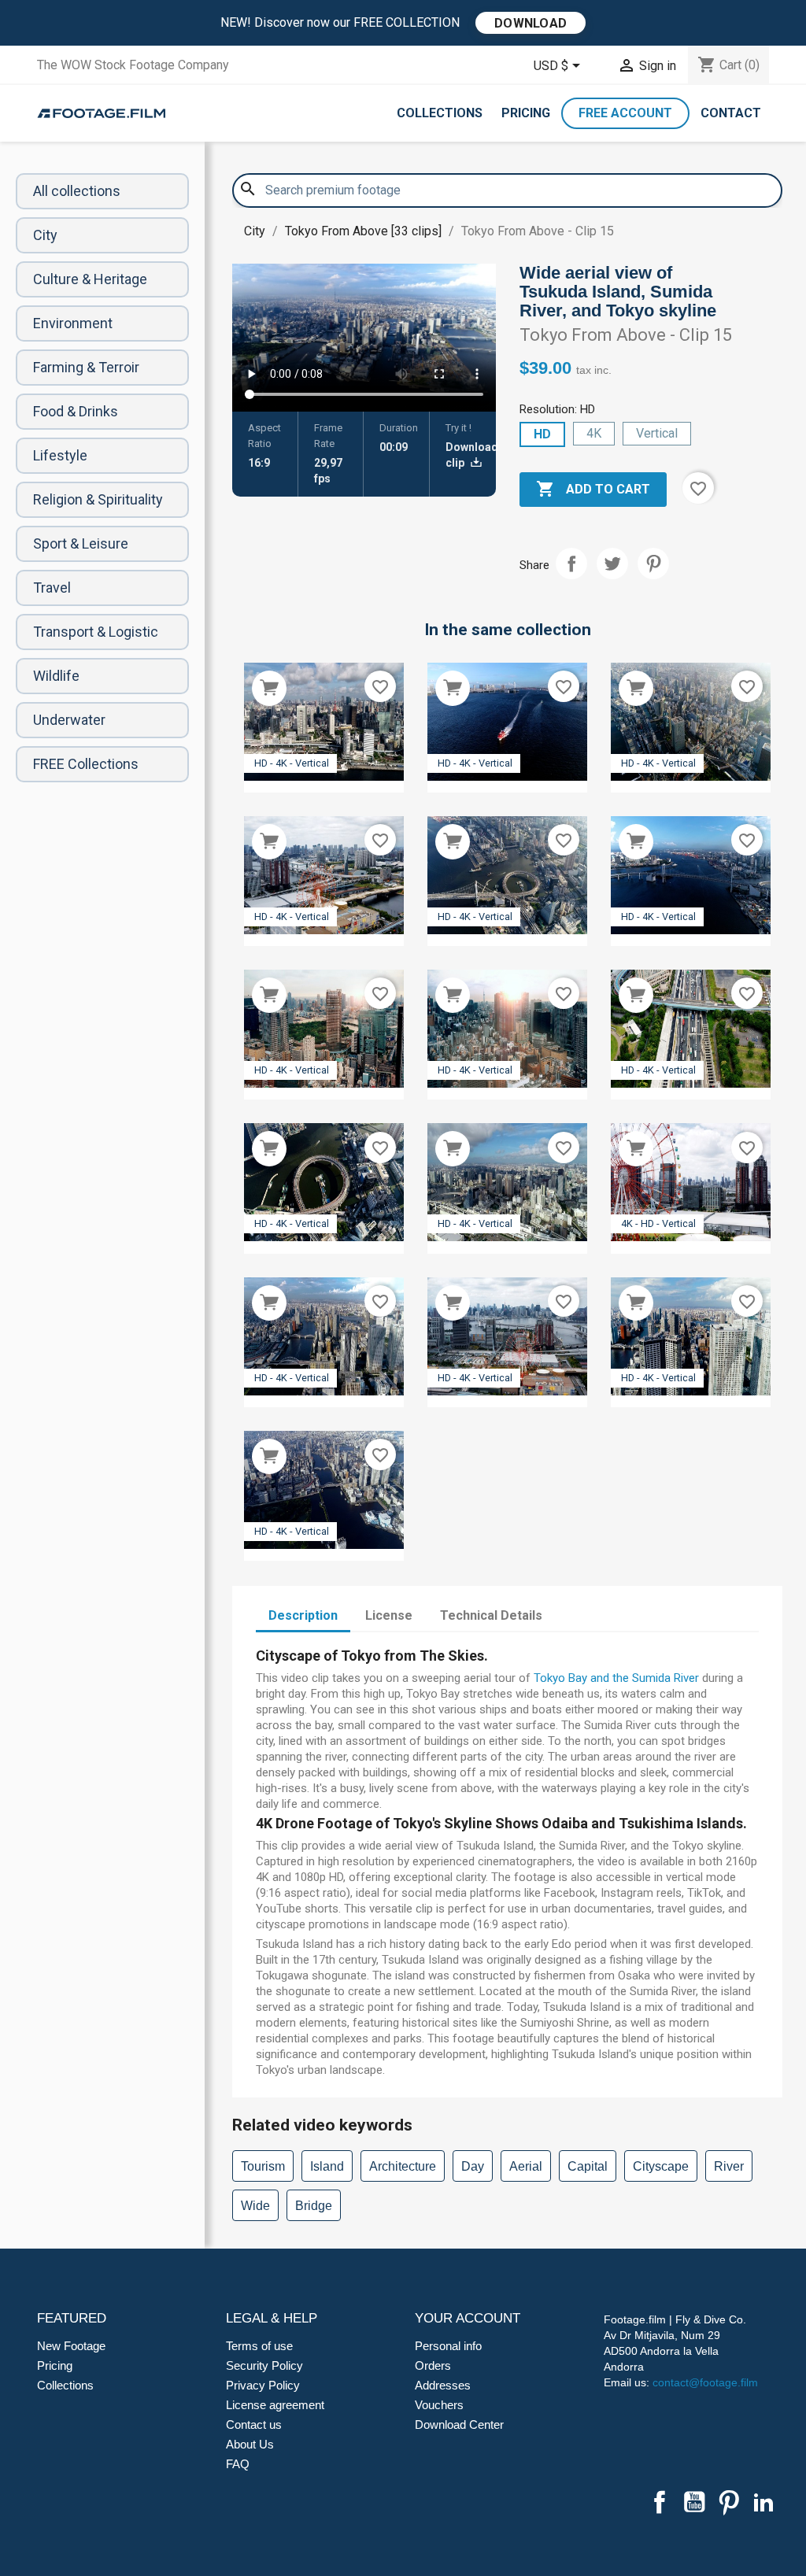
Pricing (526, 113)
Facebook (660, 2502)
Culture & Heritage (90, 279)
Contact (731, 113)
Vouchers (439, 2405)
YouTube (694, 2502)
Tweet (612, 564)
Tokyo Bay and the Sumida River (616, 1678)
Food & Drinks (76, 411)
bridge (314, 2206)
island (327, 2166)
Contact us (254, 2424)
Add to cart (593, 489)
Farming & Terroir (86, 367)
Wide (255, 2206)
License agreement (275, 2405)
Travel (52, 588)
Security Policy (264, 2365)
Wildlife (56, 676)
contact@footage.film (705, 2382)
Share (571, 564)
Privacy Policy (263, 2385)
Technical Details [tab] (491, 1615)
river (729, 2166)
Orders (433, 2365)
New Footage (71, 2346)
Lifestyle (60, 455)
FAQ (238, 2464)
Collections (440, 113)
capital (588, 2166)
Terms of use (259, 2346)
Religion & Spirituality (98, 499)
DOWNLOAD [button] (531, 23)
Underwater (69, 720)
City (45, 235)
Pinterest (653, 564)
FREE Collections (86, 764)
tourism (263, 2166)
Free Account (625, 113)
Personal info (448, 2346)
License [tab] (389, 1615)
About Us (250, 2444)
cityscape (661, 2166)
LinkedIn (763, 2502)
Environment (73, 323)
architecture (403, 2166)
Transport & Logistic (96, 632)
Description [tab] (303, 1615)
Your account (468, 2318)
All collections (77, 191)
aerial (526, 2166)
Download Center (459, 2424)
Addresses (443, 2385)
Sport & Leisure (81, 543)
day (473, 2166)
